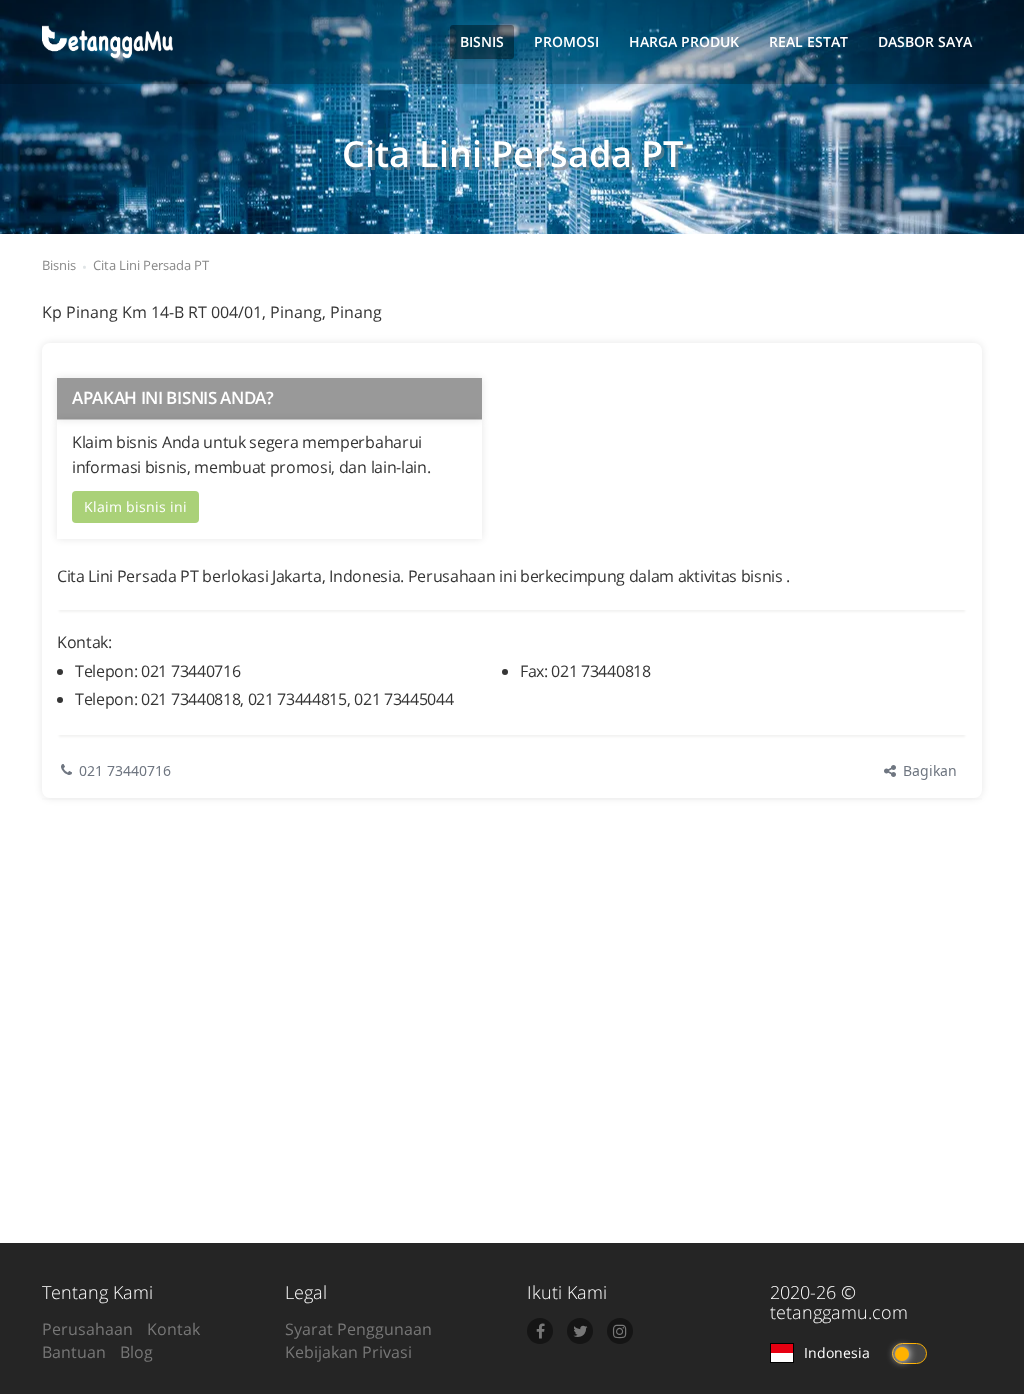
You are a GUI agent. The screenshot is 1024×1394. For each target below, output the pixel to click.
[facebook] (540, 1331)
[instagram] (620, 1331)
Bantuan (74, 1352)
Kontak (173, 1329)
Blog (136, 1352)
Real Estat (808, 41)
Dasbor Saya (925, 41)
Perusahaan (87, 1329)
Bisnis (482, 41)
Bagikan (928, 770)
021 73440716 (125, 770)
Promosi (566, 41)
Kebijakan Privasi (348, 1352)
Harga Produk (684, 41)
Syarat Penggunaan (358, 1329)
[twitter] (580, 1331)
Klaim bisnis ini (135, 506)
